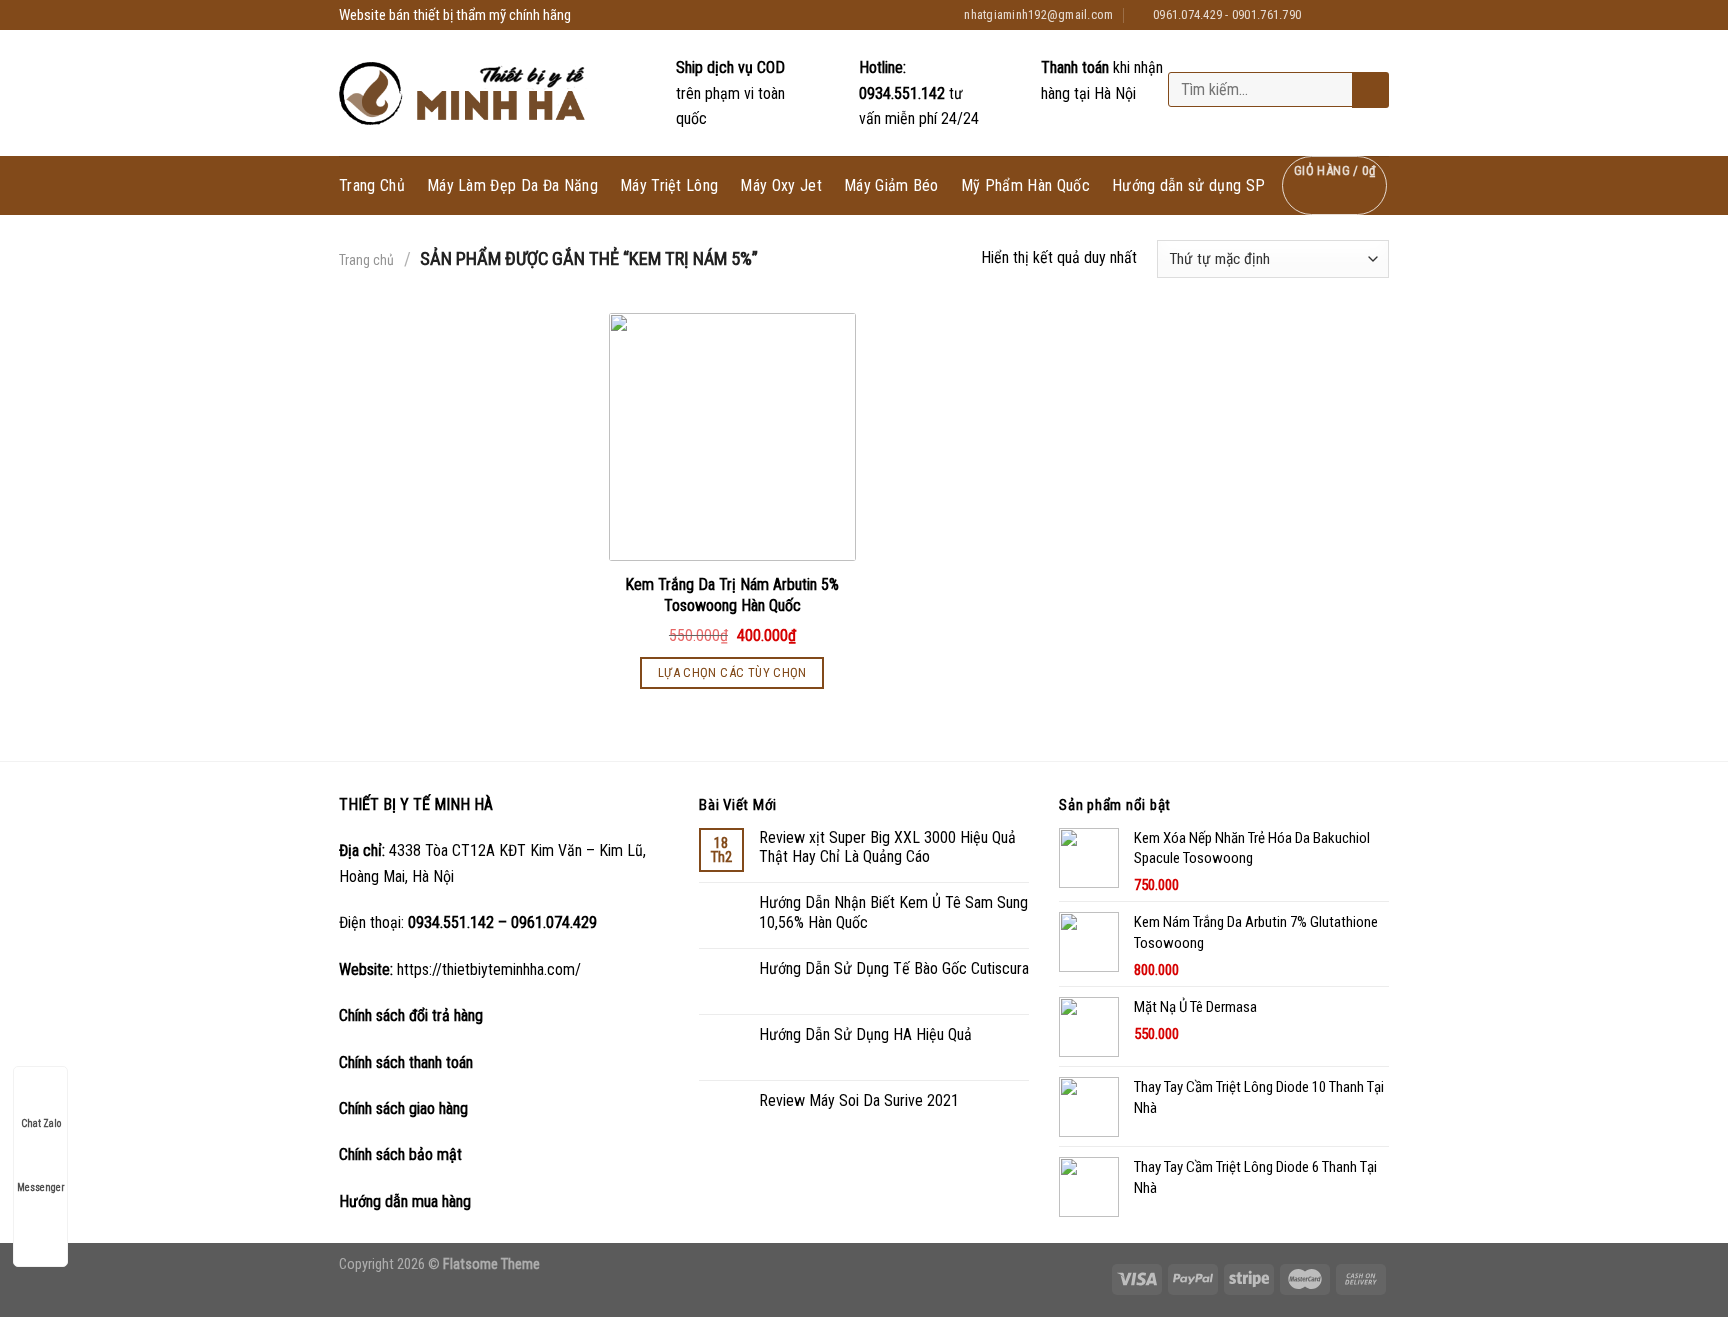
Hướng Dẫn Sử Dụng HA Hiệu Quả (865, 1034)
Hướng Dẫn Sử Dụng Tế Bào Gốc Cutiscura (894, 968)
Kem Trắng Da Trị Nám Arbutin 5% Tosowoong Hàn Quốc (732, 595)
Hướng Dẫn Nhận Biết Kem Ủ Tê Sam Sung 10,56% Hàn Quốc (893, 912)
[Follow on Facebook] (1322, 15)
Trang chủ (366, 260)
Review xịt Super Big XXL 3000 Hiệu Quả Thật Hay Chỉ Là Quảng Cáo (887, 847)
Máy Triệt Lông (669, 186)
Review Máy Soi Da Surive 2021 (859, 1100)
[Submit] (1368, 91)
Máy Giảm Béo (891, 186)
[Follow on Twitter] (1360, 15)
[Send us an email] (1379, 15)
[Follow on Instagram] (1341, 15)
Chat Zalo (41, 1123)
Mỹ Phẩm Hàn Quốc (1025, 186)
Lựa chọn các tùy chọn (732, 672)
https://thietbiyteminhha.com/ (489, 969)
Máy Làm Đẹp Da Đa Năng (512, 186)
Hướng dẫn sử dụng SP (1188, 185)
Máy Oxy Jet (781, 186)
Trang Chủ (372, 186)
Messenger (40, 1187)
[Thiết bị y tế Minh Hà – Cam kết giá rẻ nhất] (464, 93)
